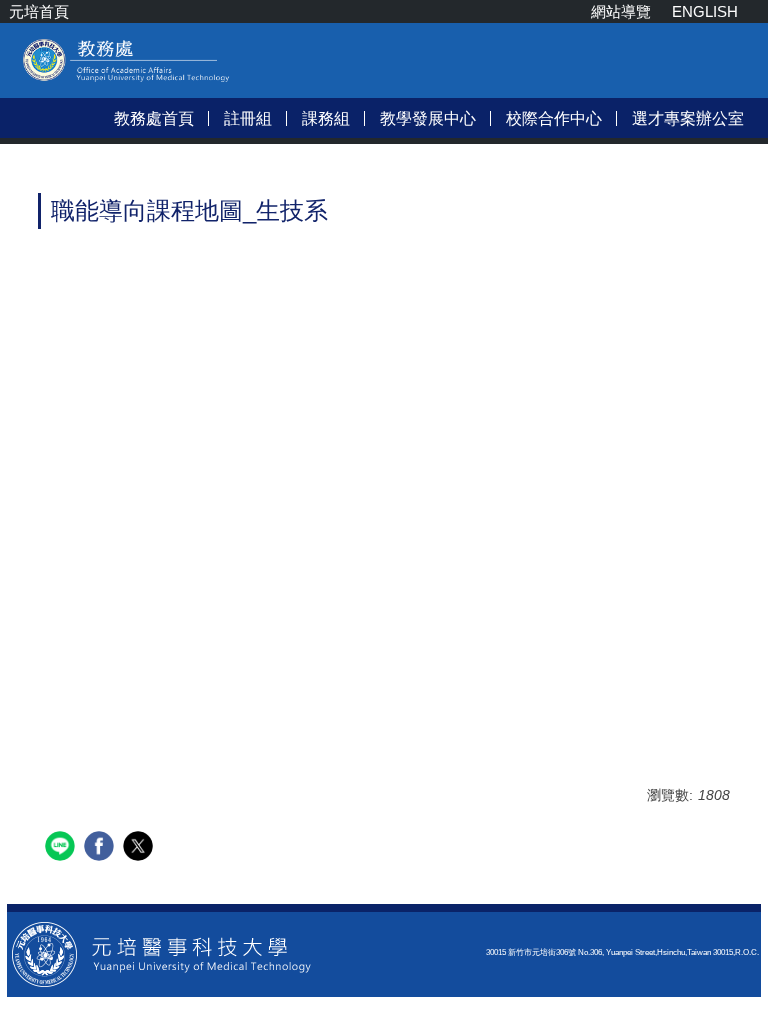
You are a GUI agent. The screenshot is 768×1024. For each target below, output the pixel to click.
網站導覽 (621, 11)
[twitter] (140, 848)
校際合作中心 (554, 118)
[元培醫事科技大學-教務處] (126, 78)
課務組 (326, 118)
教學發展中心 (428, 118)
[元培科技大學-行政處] (161, 952)
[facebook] (101, 848)
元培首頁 (39, 11)
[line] (62, 848)
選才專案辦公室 (688, 118)
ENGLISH (705, 11)
